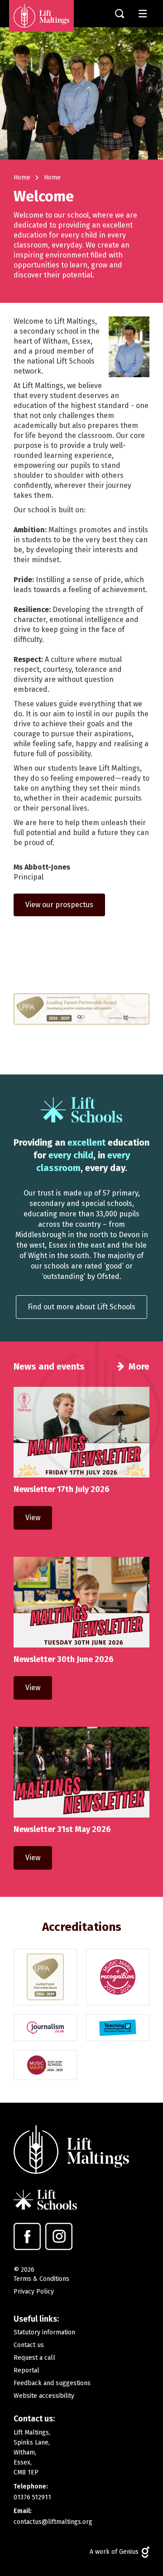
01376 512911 (32, 2497)
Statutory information (44, 2332)
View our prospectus (59, 905)
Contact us (29, 2345)
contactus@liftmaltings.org (53, 2522)
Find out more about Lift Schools (81, 1307)
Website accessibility (44, 2396)
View (33, 1518)
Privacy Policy (34, 2292)
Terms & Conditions (41, 2279)
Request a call (34, 2358)
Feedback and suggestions (52, 2383)
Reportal (26, 2370)
